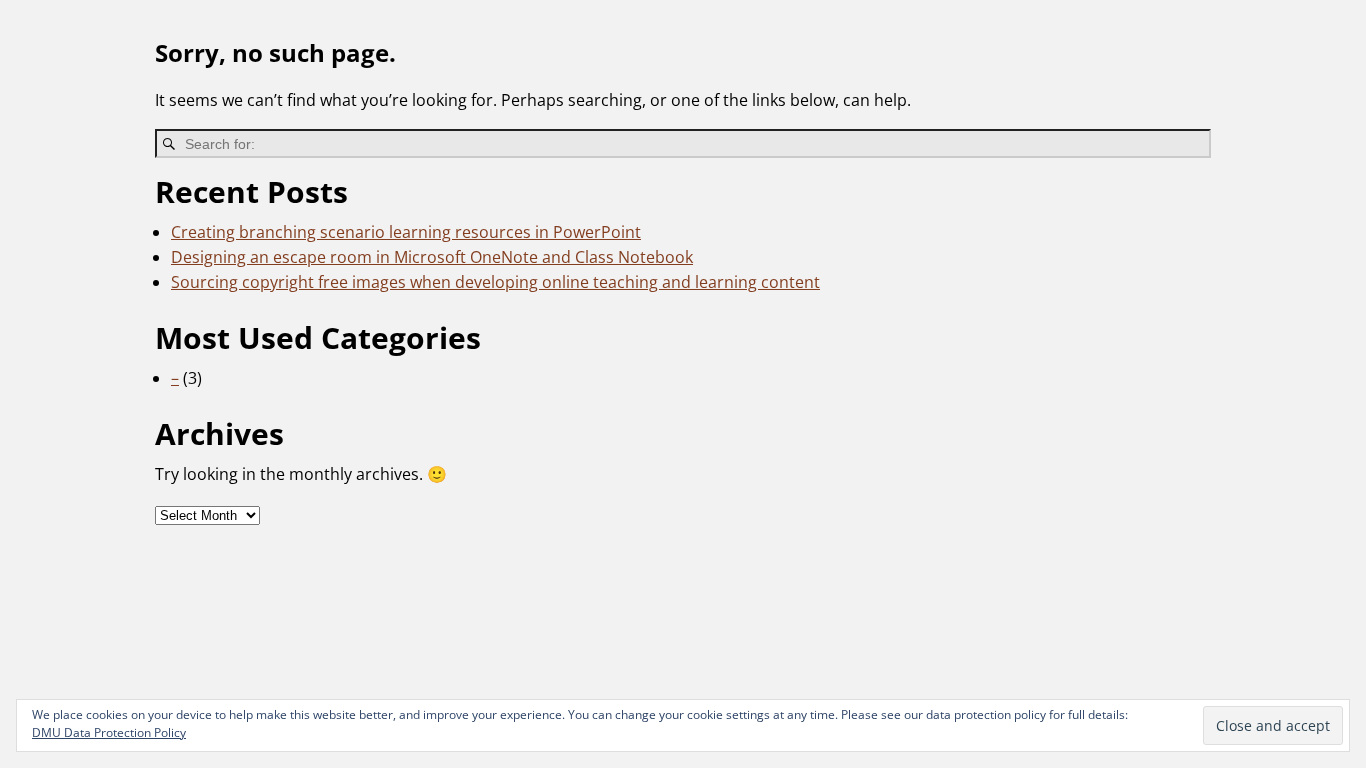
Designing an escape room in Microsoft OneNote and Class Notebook (432, 257)
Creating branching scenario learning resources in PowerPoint (406, 232)
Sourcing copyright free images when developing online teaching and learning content (495, 282)
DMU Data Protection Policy (109, 732)
